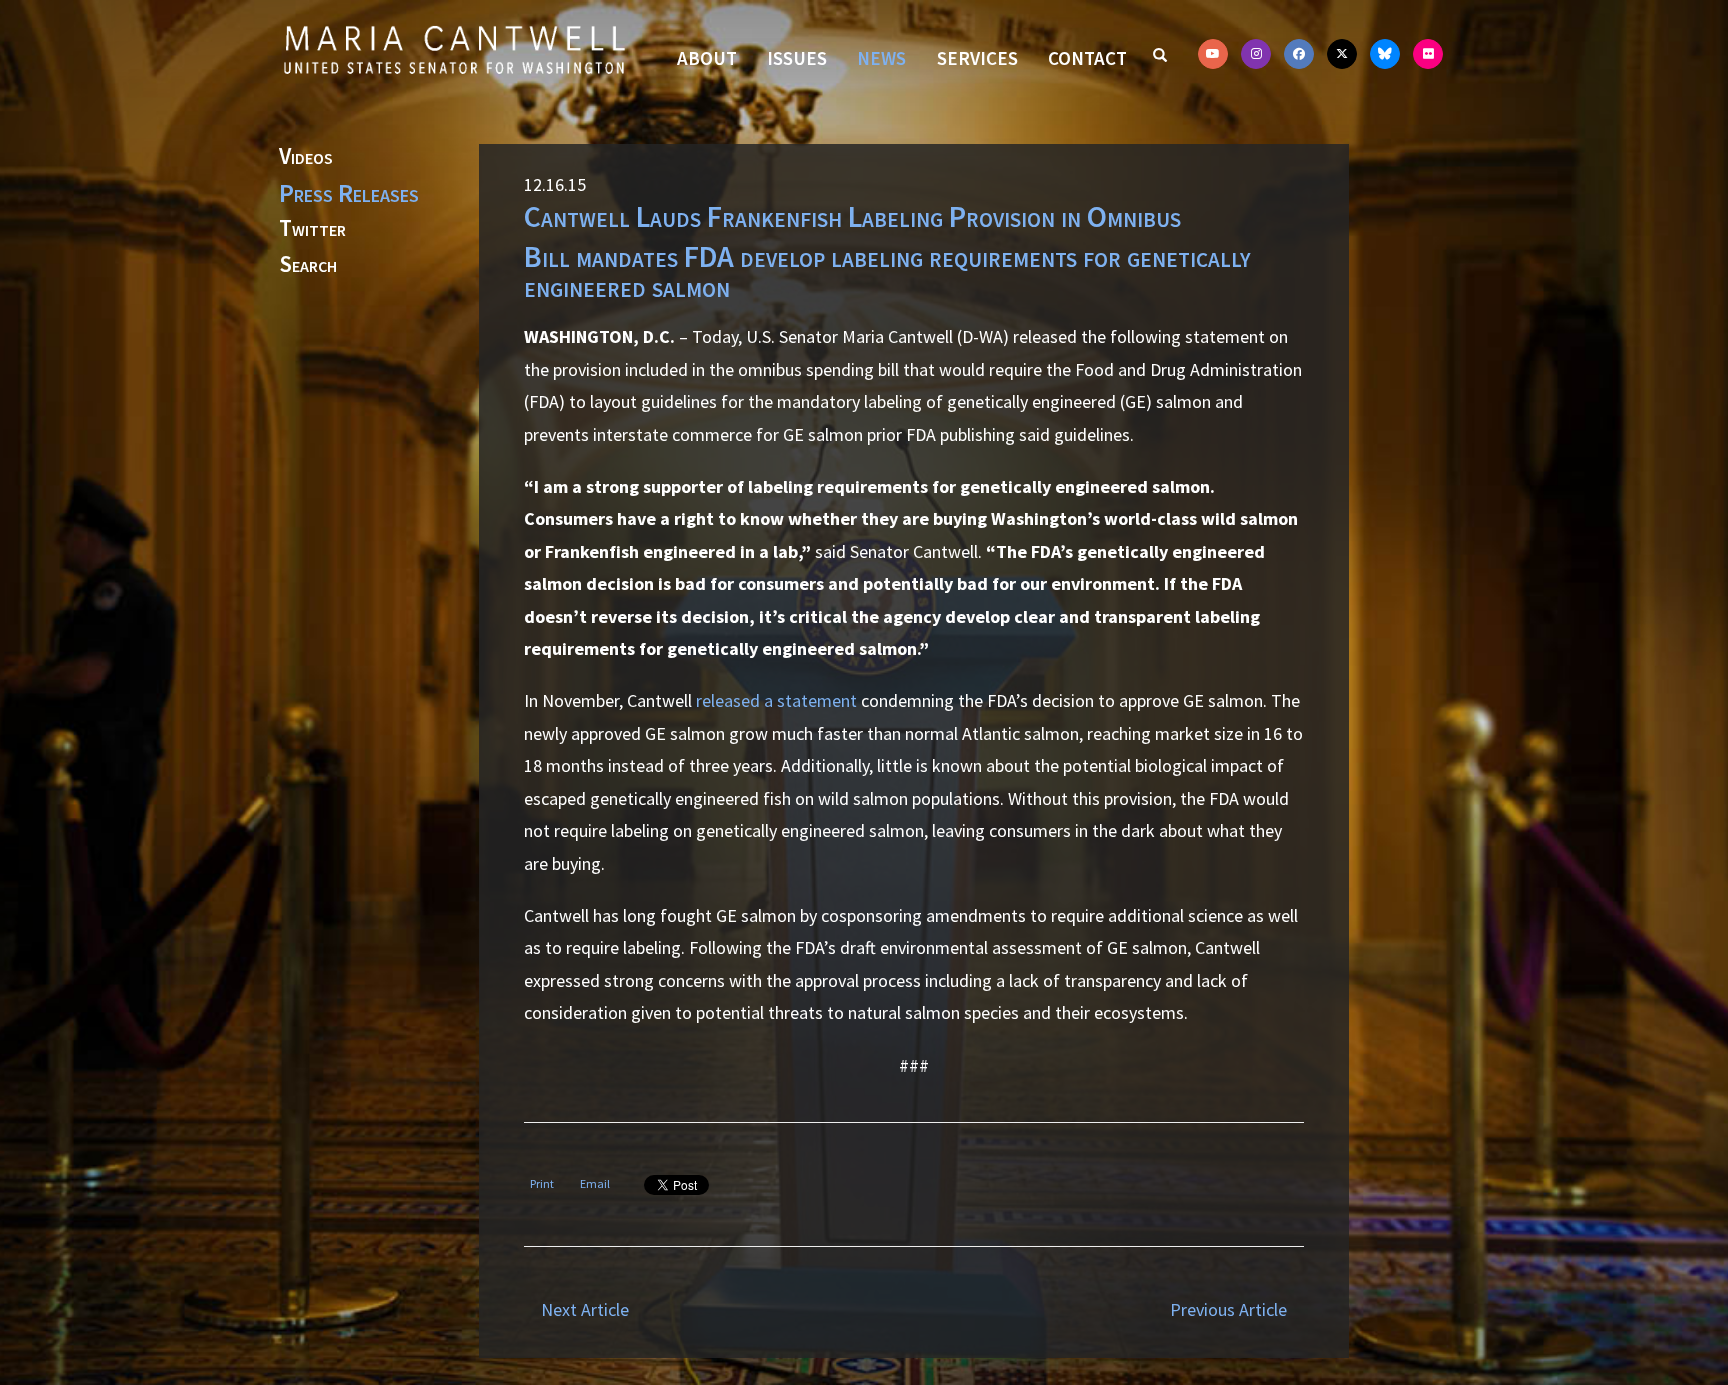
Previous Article (1228, 1309)
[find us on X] (1342, 54)
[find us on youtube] (1213, 54)
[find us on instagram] (1256, 54)
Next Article (585, 1309)
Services (977, 58)
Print (542, 1183)
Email (595, 1183)
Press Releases (349, 193)
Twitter (312, 229)
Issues (797, 58)
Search (308, 265)
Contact (1087, 58)
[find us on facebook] (1299, 54)
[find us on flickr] (1428, 54)
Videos (306, 157)
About (707, 58)
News (881, 58)
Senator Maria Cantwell (454, 49)
